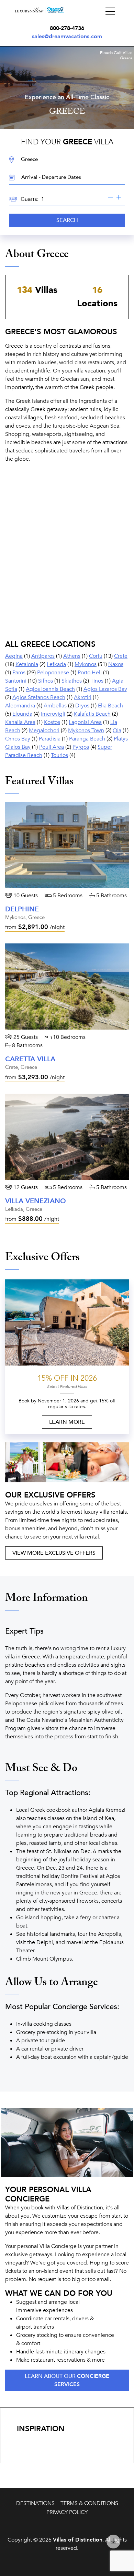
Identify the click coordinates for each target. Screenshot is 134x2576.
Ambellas (55, 706)
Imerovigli (53, 714)
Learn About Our (67, 2380)
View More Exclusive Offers (54, 1553)
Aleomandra (20, 706)
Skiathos (72, 681)
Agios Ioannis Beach (50, 689)
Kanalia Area (20, 722)
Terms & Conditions (89, 2503)
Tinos (97, 681)
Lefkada (56, 664)
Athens (72, 656)
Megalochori (44, 730)
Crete (121, 656)
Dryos (82, 706)
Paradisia (50, 739)
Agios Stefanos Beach (39, 697)
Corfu (96, 656)
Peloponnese (53, 673)
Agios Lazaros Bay (105, 689)
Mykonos (86, 664)
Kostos (52, 722)
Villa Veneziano (36, 1201)
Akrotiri (83, 697)
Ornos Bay (18, 739)
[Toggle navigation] (110, 12)
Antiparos (43, 656)
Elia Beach (110, 706)
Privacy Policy (67, 2512)
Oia (117, 730)
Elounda (22, 714)
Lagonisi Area (85, 722)
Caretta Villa (30, 1059)
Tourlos (59, 755)
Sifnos (46, 681)
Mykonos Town (86, 730)
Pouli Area (52, 747)
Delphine (22, 909)
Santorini (16, 681)
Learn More (67, 1422)
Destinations (35, 2503)
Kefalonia (27, 664)
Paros (19, 673)
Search (67, 220)
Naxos (116, 664)
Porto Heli (90, 673)
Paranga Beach (87, 739)
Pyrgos (81, 747)
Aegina (14, 656)
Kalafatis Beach (92, 714)
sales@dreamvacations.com (67, 37)
